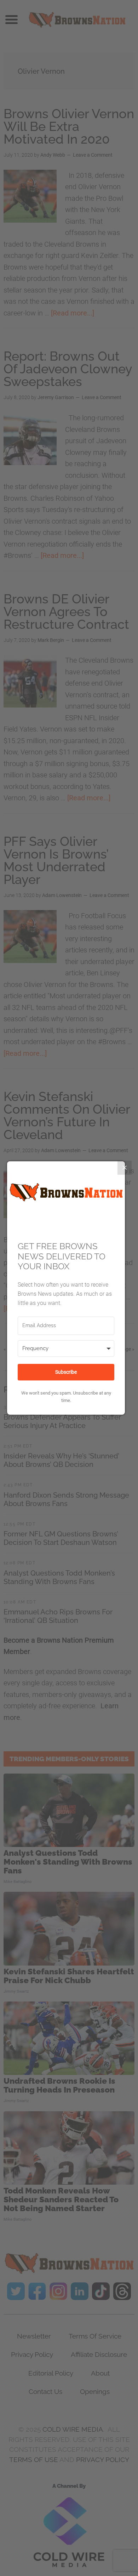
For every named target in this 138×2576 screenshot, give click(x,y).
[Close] (125, 1168)
